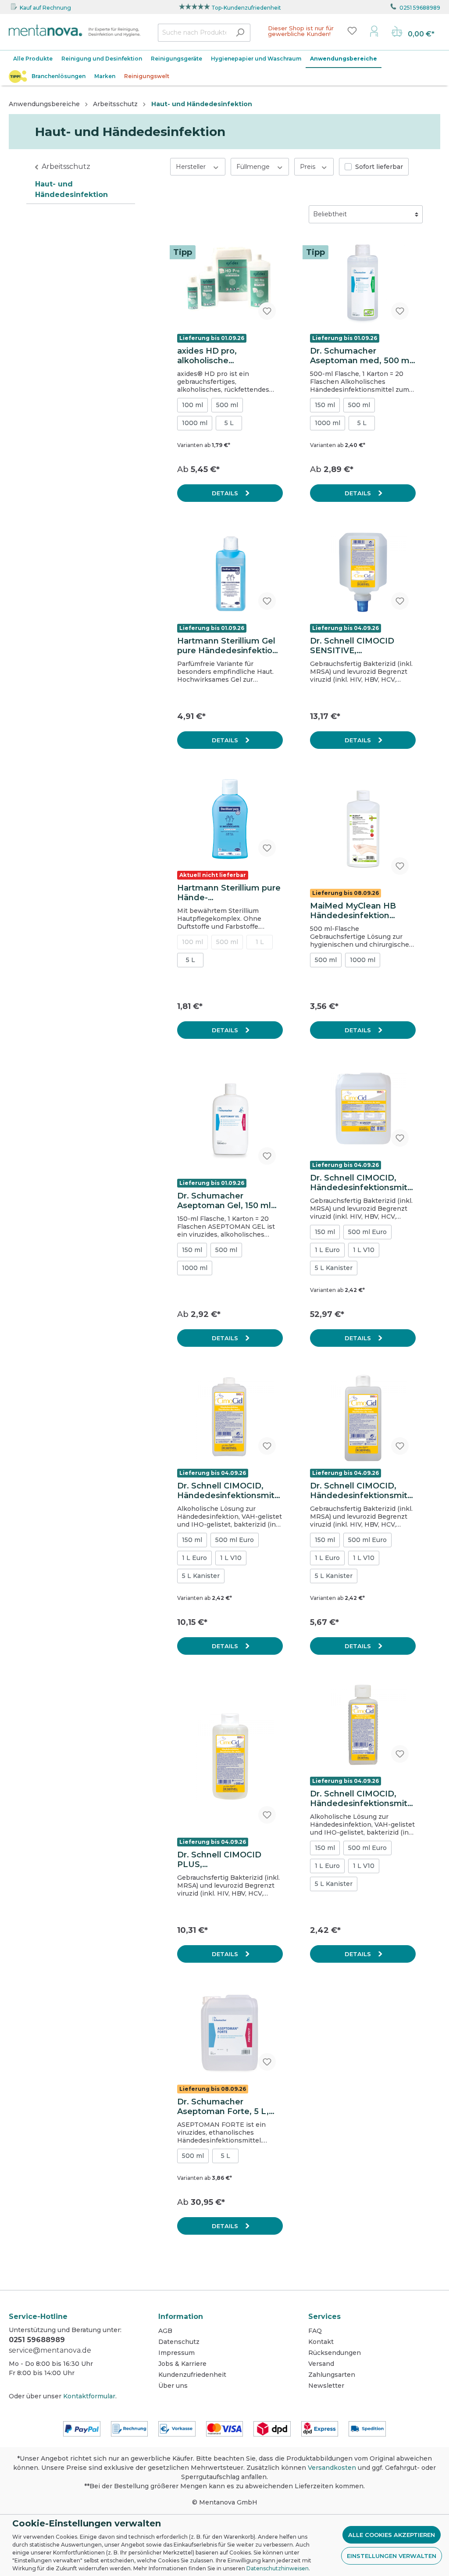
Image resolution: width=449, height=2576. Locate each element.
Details (226, 493)
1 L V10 (364, 1250)
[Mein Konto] (374, 31)
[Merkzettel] (352, 31)
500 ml (227, 405)
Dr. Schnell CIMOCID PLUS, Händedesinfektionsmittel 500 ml (228, 1860)
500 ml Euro (367, 1232)
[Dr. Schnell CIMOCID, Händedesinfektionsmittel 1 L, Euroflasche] (230, 1418)
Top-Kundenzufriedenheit (246, 8)
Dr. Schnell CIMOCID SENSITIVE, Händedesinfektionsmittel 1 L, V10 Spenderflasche (360, 646)
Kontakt (321, 2342)
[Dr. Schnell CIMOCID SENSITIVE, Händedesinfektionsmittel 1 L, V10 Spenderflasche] (363, 573)
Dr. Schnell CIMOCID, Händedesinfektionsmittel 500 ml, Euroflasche (360, 1491)
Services (324, 2317)
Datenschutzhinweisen (278, 2568)
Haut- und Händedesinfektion (71, 189)
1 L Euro (327, 1250)
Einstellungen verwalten (392, 2556)
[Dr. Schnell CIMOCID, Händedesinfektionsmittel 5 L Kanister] (363, 1110)
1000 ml (195, 423)
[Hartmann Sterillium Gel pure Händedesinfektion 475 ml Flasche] (230, 573)
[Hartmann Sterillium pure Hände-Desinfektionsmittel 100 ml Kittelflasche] (230, 820)
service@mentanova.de (50, 2350)
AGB (165, 2331)
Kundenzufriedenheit (192, 2375)
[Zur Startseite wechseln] (75, 31)
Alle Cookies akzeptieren (392, 2535)
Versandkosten (332, 2468)
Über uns (173, 2386)
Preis (308, 167)
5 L (229, 423)
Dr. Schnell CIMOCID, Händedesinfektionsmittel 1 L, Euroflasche (228, 1491)
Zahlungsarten (332, 2375)
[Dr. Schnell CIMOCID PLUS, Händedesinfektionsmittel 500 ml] (230, 1756)
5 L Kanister (334, 1268)
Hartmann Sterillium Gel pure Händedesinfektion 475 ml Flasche (227, 646)
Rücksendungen (335, 2353)
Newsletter (326, 2386)
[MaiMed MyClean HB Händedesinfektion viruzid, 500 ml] (363, 829)
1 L (260, 942)
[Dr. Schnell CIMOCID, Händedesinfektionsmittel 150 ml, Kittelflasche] (363, 1726)
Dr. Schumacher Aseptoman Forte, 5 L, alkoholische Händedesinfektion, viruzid (223, 2107)
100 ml (192, 405)
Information (181, 2317)
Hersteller (192, 167)
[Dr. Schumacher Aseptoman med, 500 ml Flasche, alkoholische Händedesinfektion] (363, 283)
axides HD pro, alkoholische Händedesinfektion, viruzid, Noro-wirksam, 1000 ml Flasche (223, 356)
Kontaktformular (89, 2396)
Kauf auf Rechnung (45, 8)
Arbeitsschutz (66, 166)
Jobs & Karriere (182, 2364)
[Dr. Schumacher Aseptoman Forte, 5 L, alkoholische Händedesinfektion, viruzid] (230, 2034)
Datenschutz (179, 2342)
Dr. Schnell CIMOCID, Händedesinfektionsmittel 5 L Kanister (360, 1183)
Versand (321, 2364)
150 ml (325, 405)
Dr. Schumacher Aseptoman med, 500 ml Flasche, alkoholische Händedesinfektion (361, 356)
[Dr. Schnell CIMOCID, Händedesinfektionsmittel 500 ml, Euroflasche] (363, 1418)
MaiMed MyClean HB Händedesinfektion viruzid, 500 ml (353, 911)
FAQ (315, 2331)
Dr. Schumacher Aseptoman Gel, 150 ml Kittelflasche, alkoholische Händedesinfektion (224, 1201)
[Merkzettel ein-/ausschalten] (267, 311)
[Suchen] (240, 33)
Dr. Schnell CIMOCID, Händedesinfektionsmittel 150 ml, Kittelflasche (360, 1799)
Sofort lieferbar (379, 167)
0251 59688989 (420, 8)
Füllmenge (254, 167)
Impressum (176, 2353)
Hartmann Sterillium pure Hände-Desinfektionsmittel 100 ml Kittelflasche (229, 893)
